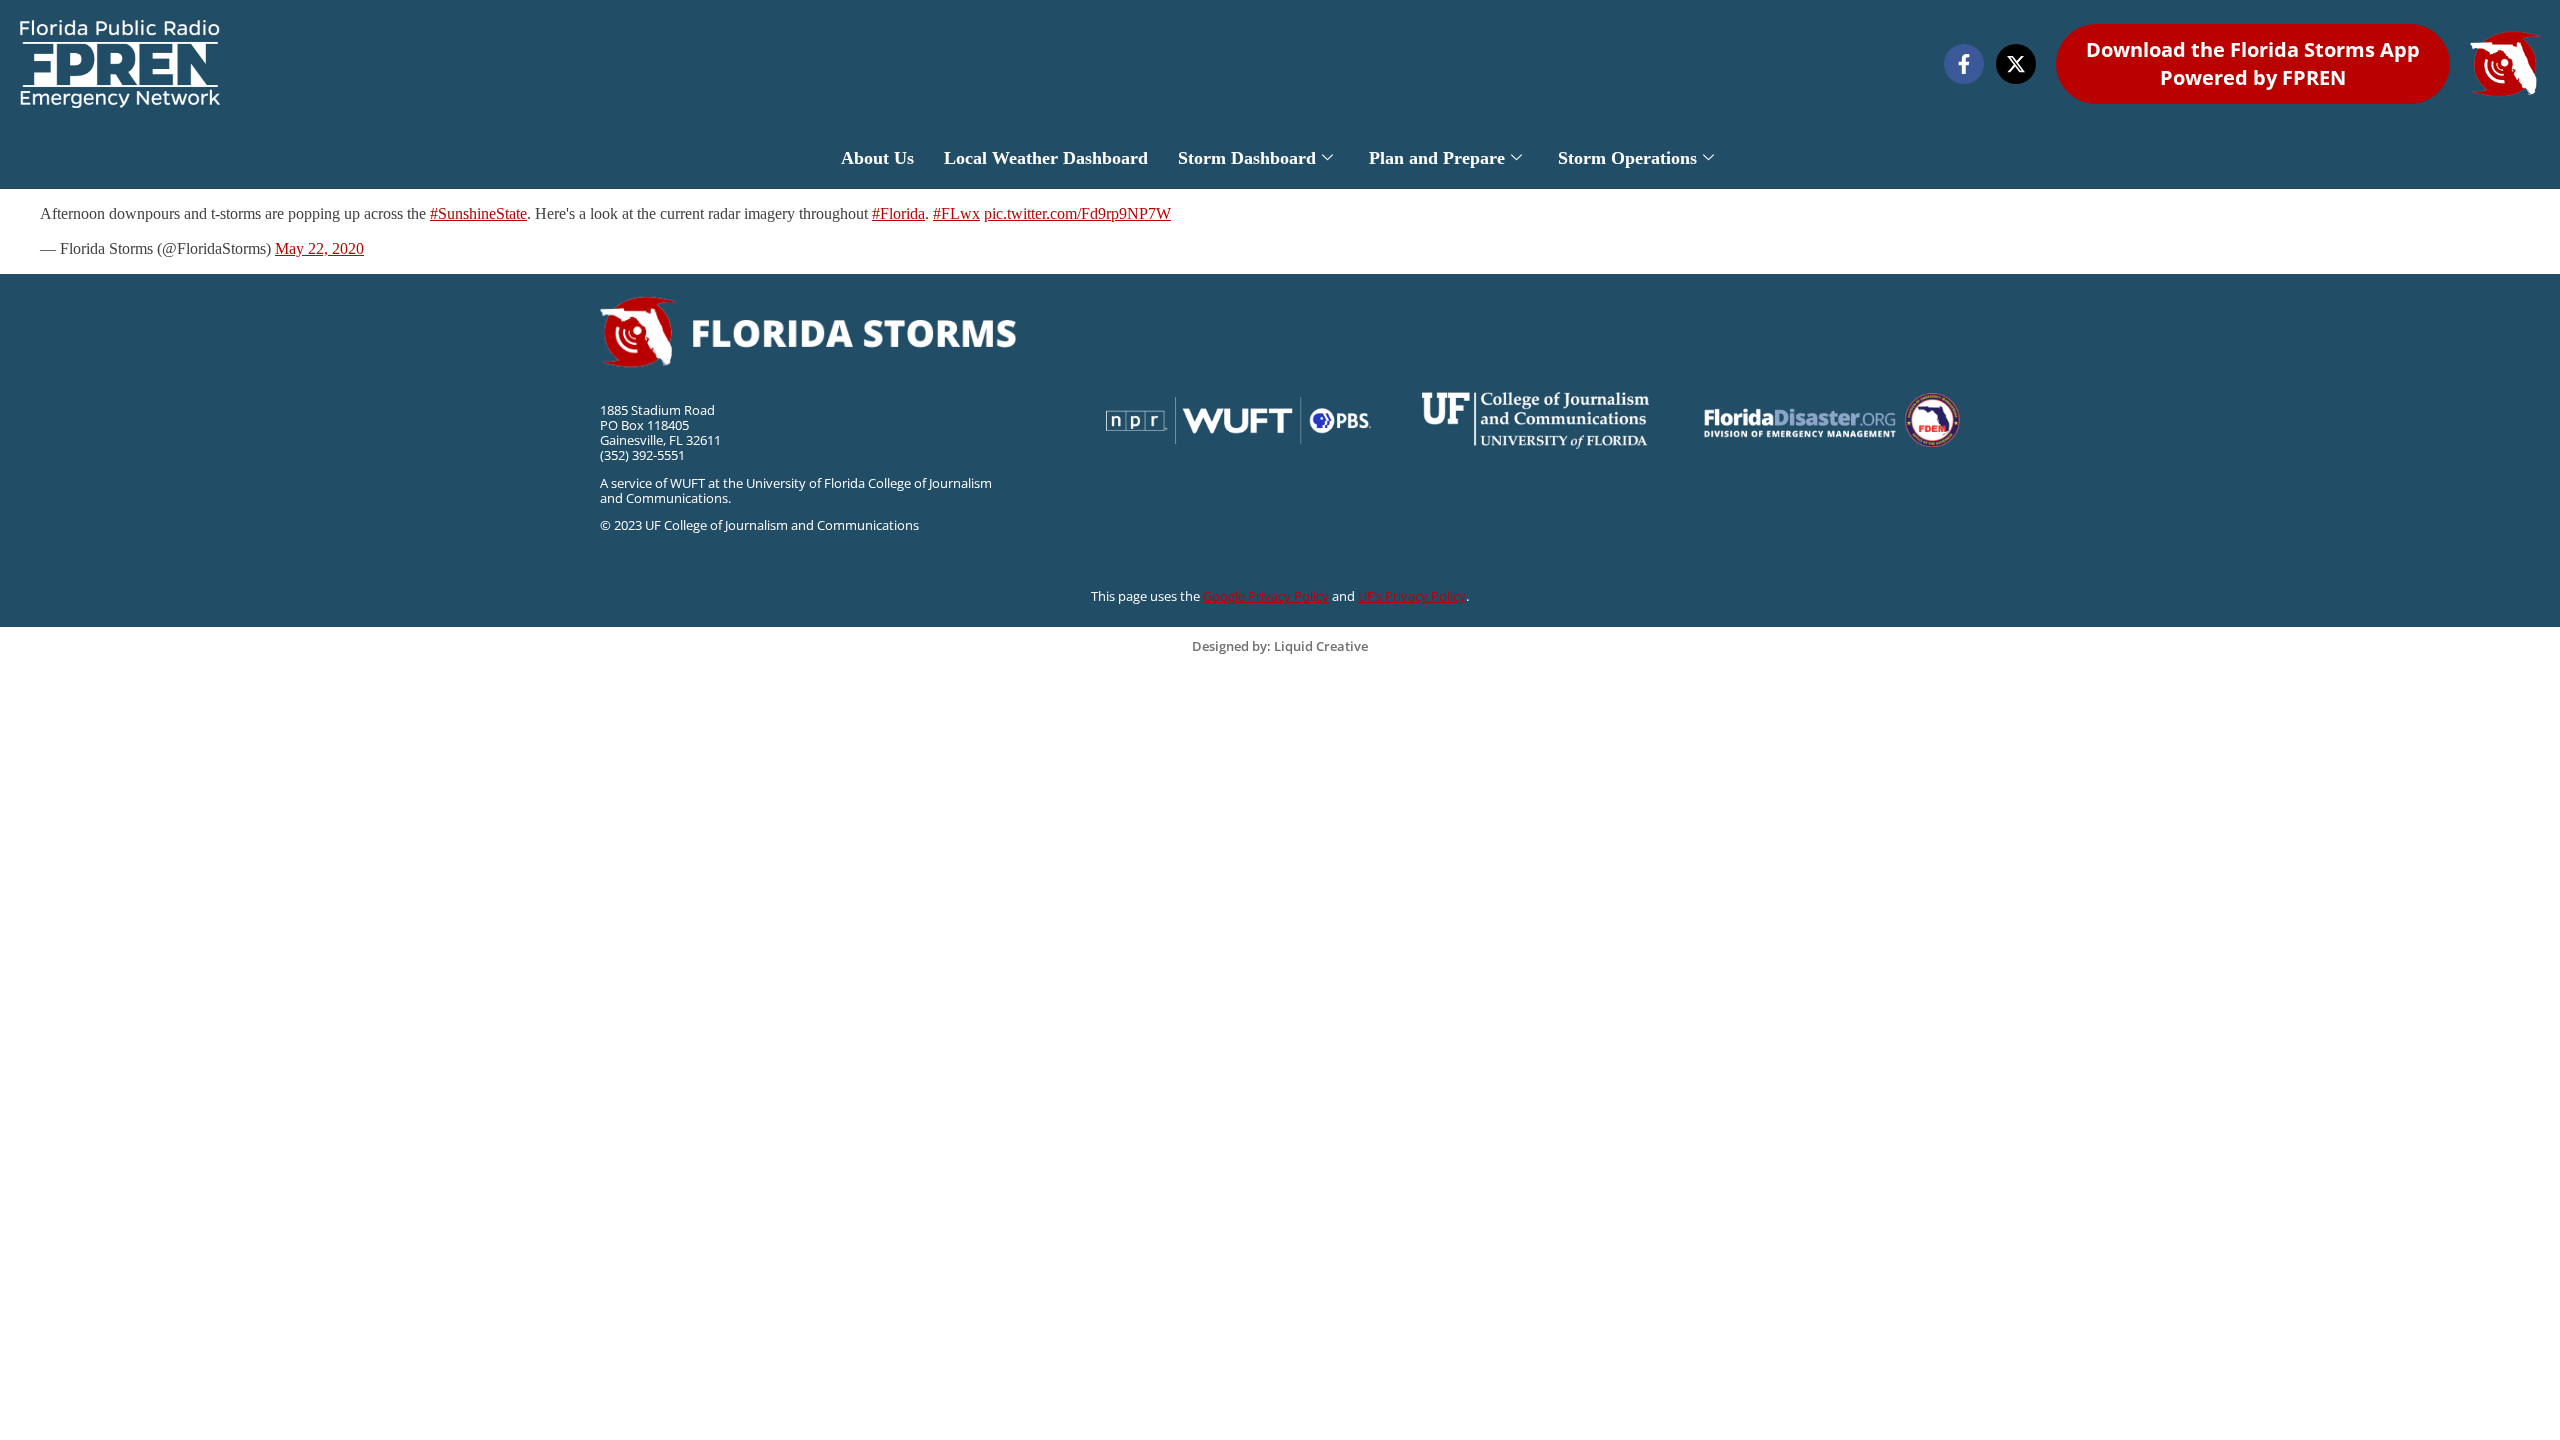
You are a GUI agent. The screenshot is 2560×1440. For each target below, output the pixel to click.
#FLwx (956, 213)
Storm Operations (1627, 158)
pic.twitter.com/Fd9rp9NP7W (1077, 213)
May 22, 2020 (319, 248)
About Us (877, 158)
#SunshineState (478, 213)
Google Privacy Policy (1266, 596)
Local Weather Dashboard (1046, 158)
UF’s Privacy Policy (1412, 596)
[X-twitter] (2016, 64)
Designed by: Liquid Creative (1280, 646)
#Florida (898, 213)
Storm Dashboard (1247, 158)
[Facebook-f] (1964, 64)
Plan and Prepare (1437, 158)
